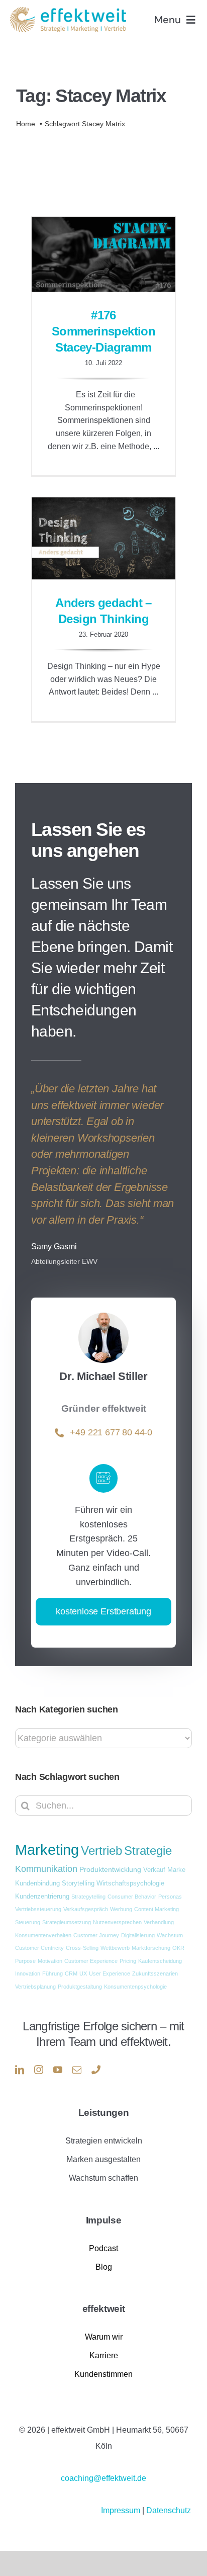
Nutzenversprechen (117, 1922)
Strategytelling (88, 1897)
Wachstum (170, 1935)
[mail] (77, 2070)
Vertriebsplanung (35, 1987)
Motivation (50, 1961)
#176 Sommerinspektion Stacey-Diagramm (104, 331)
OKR (178, 1948)
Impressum (122, 2510)
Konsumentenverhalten (43, 1935)
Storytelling (78, 1883)
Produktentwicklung (110, 1869)
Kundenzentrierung (42, 1897)
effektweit (104, 2309)
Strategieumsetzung (67, 1922)
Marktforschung (151, 1948)
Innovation (28, 1973)
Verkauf (154, 1870)
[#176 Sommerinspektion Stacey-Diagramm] (103, 254)
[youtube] (58, 2070)
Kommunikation (46, 1869)
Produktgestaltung (80, 1987)
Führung (53, 1973)
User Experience (110, 1973)
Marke (176, 1870)
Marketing (47, 1850)
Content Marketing (157, 1909)
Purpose (25, 1961)
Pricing (128, 1961)
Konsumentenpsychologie (135, 1987)
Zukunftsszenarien (155, 1973)
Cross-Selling (82, 1948)
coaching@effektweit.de (103, 2478)
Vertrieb (101, 1851)
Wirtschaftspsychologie (130, 1883)
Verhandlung (159, 1922)
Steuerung (28, 1922)
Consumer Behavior (132, 1897)
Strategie (148, 1851)
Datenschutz (169, 2510)
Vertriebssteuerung (38, 1909)
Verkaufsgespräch (86, 1909)
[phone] (96, 2070)
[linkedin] (20, 2070)
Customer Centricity (39, 1948)
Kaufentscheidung (160, 1961)
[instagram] (39, 2070)
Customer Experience (91, 1961)
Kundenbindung (37, 1883)
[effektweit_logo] (68, 11)
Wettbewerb (115, 1948)
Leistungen (104, 2113)
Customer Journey (96, 1935)
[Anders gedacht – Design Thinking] (103, 538)
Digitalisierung (138, 1935)
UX (83, 1973)
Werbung (121, 1909)
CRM (71, 1973)
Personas (170, 1897)
